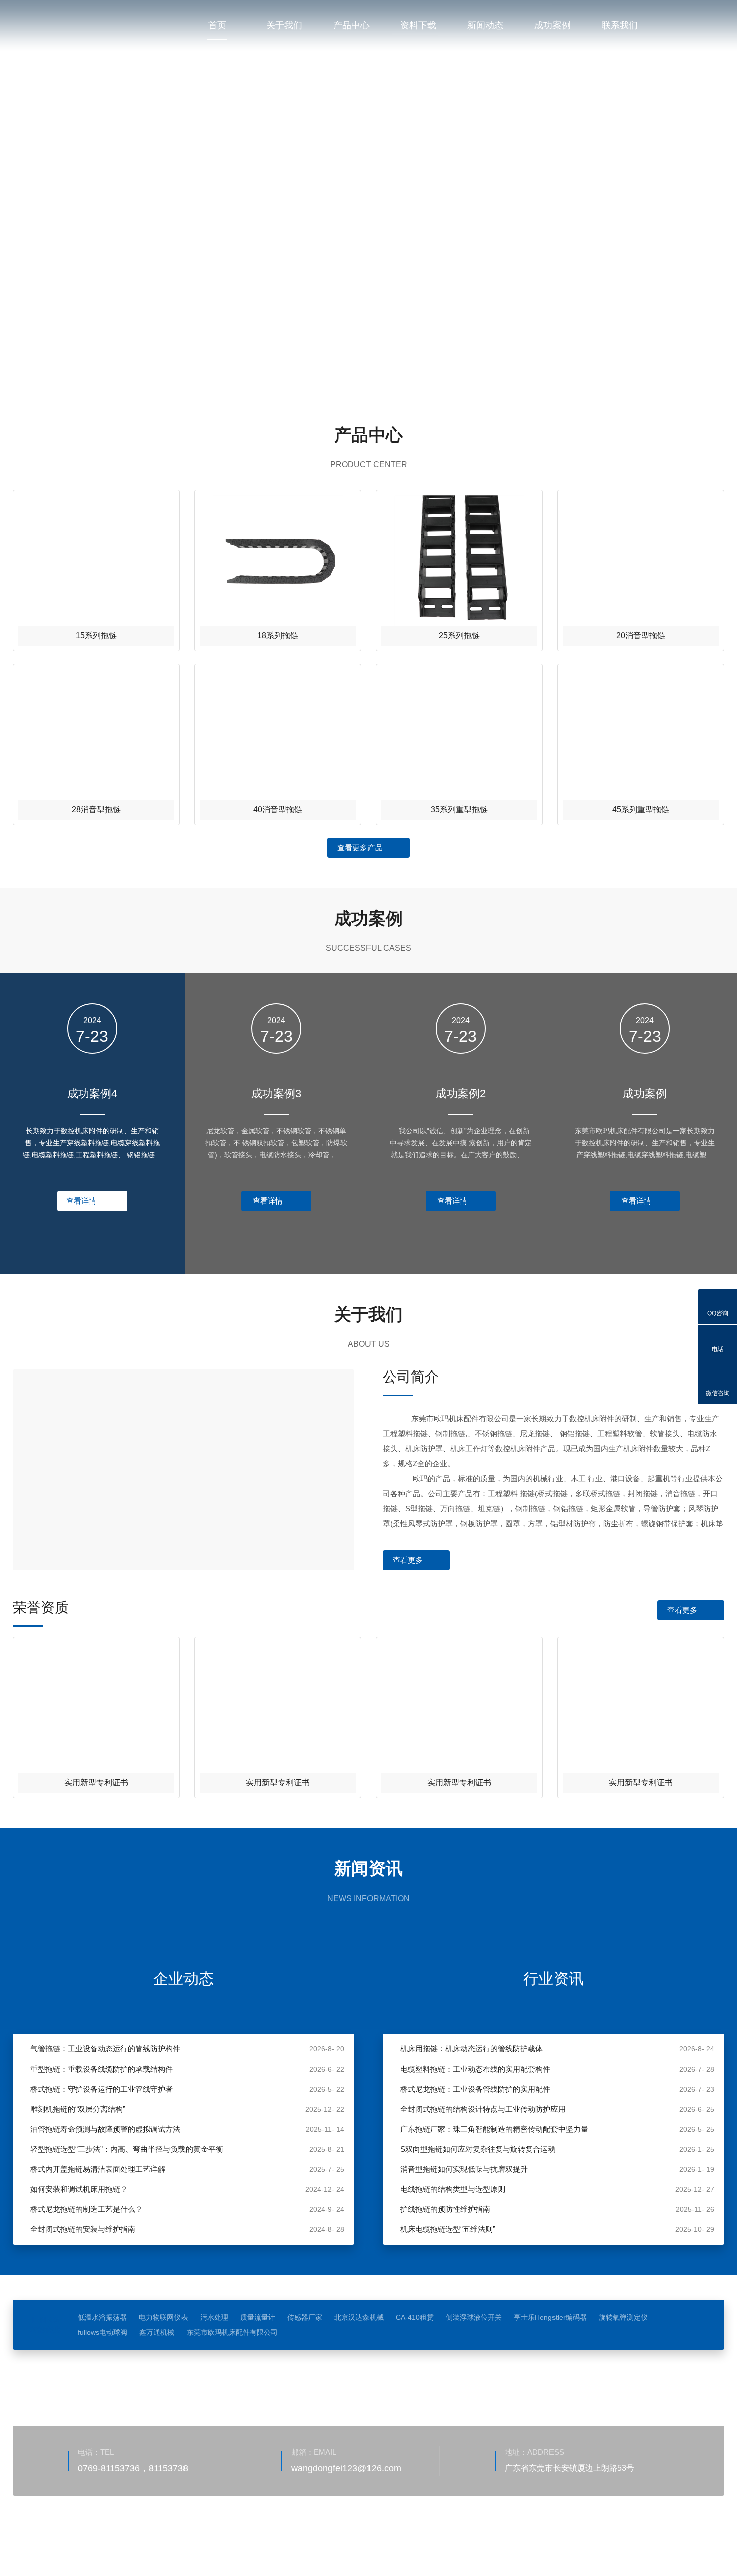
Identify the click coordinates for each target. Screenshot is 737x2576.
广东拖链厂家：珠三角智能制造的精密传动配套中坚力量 (494, 2129)
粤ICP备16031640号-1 (306, 2528)
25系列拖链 (459, 636)
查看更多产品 (360, 848)
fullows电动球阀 (103, 2332)
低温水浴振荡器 (102, 2317)
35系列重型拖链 (459, 810)
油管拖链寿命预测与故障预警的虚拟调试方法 (105, 2129)
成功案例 (552, 25)
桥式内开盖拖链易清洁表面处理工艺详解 (98, 2169)
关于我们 (284, 25)
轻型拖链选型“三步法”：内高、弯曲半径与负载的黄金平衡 (127, 2149)
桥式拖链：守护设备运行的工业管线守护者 (102, 2089)
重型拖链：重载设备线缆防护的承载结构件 (102, 2069)
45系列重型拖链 (641, 810)
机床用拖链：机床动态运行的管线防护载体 (472, 2049)
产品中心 (351, 25)
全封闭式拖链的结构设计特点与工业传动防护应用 (483, 2109)
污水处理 (214, 2317)
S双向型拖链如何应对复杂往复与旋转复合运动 (478, 2149)
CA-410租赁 (415, 2317)
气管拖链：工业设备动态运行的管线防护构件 (105, 2049)
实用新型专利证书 (96, 1782)
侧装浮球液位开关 (474, 2317)
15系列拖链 (96, 636)
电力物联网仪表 (163, 2317)
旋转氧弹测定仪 (623, 2317)
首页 (217, 25)
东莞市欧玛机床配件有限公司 (232, 2332)
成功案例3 (276, 1093)
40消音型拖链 (278, 810)
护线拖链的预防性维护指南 (445, 2209)
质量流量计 (258, 2317)
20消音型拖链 (641, 636)
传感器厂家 (305, 2317)
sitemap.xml (146, 2543)
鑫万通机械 (157, 2332)
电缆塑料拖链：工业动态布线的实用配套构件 (475, 2069)
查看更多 (408, 1560)
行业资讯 (554, 1979)
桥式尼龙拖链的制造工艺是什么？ (86, 2209)
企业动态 (183, 1979)
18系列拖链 (278, 636)
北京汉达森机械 (359, 2317)
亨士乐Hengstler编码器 (550, 2317)
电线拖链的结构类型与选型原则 (453, 2189)
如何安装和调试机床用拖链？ (79, 2189)
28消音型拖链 (96, 810)
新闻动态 (485, 25)
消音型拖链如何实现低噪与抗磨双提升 (464, 2169)
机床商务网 (65, 2543)
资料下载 (418, 25)
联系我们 (620, 25)
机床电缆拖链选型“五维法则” (448, 2229)
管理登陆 (105, 2543)
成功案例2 (461, 1093)
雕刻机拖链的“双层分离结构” (78, 2109)
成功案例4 (92, 1093)
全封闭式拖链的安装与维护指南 (83, 2229)
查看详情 (81, 1201)
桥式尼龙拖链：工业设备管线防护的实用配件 (475, 2089)
